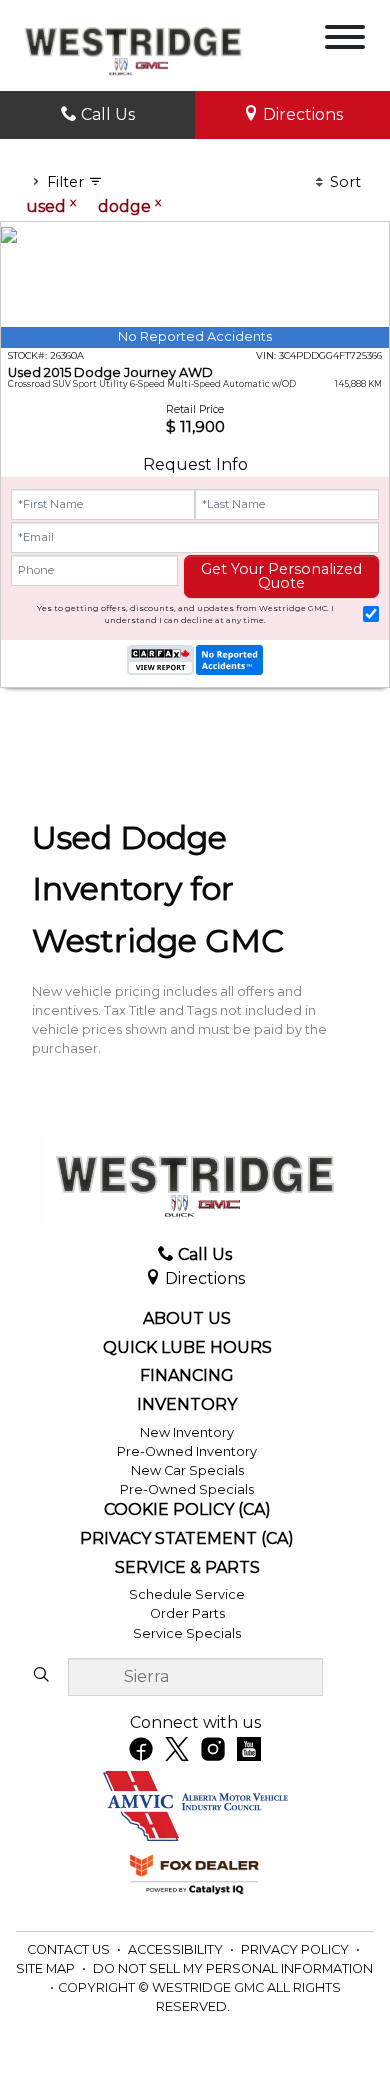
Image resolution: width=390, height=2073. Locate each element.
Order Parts (187, 1613)
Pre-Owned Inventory (187, 1451)
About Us (187, 1319)
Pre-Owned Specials (187, 1489)
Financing (187, 1376)
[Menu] (345, 40)
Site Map (47, 1968)
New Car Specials (187, 1470)
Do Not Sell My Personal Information (233, 1968)
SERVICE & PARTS (187, 1568)
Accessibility (177, 1949)
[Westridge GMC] (133, 44)
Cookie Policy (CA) (187, 1510)
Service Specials (187, 1633)
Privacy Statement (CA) (187, 1539)
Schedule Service (187, 1594)
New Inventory (187, 1432)
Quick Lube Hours (187, 1348)
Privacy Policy (296, 1949)
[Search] (41, 1676)
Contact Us (70, 1949)
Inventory (187, 1405)
